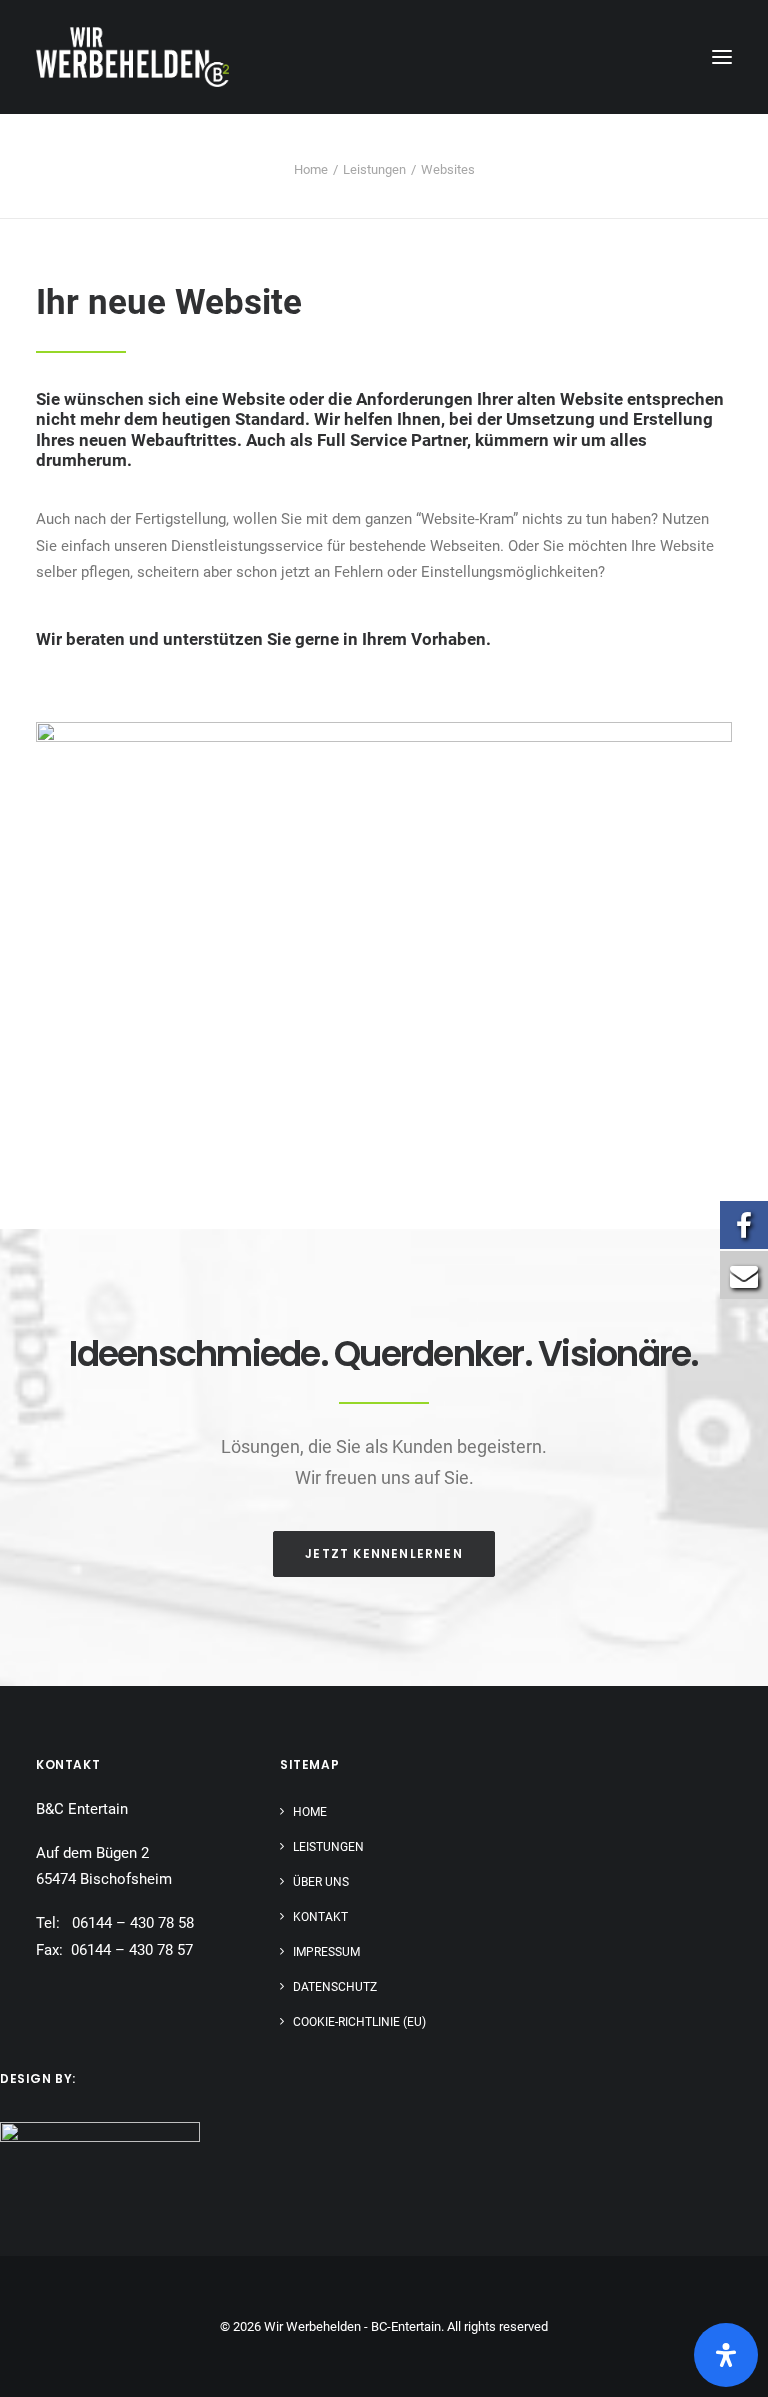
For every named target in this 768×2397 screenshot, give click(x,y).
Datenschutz (335, 1987)
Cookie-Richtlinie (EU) (359, 2022)
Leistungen (374, 169)
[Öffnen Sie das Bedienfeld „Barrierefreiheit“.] (726, 2355)
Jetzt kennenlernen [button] (384, 1553)
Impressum (326, 1952)
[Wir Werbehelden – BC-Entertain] (132, 57)
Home (311, 169)
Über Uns (321, 1882)
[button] (722, 57)
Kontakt (320, 1917)
